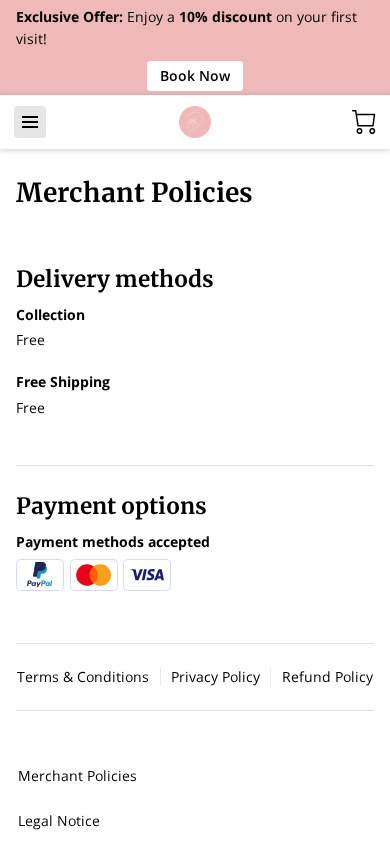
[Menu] (30, 122)
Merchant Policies (77, 775)
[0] (364, 122)
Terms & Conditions (83, 677)
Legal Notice (59, 820)
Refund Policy (327, 677)
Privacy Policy (215, 677)
